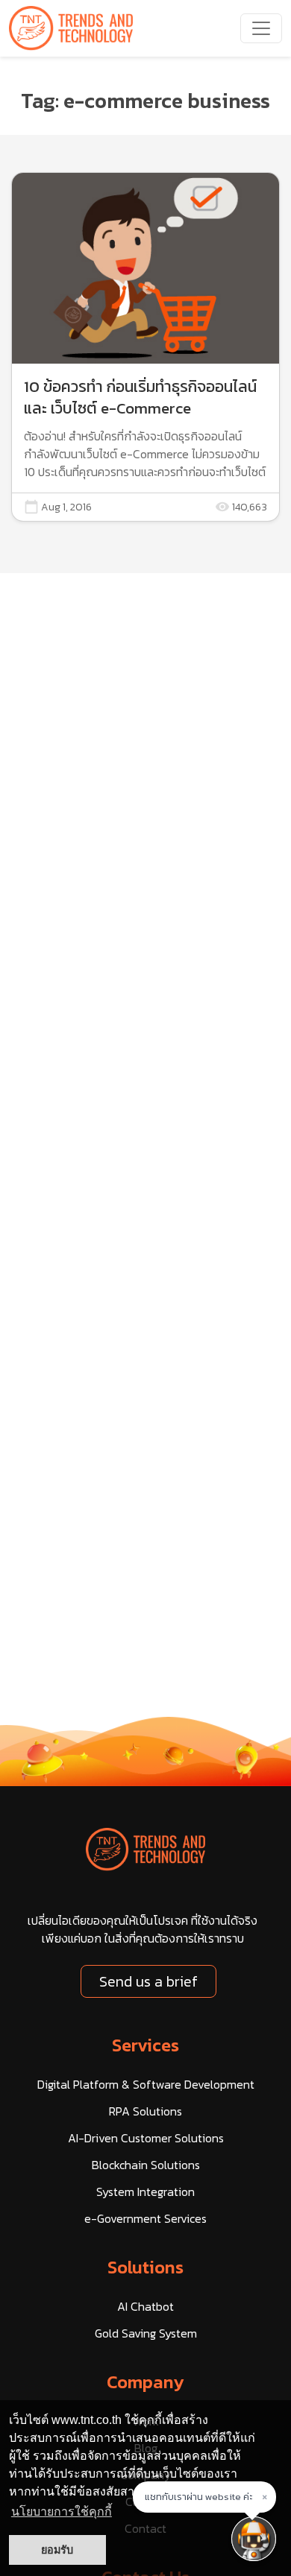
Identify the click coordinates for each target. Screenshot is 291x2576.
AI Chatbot (145, 2306)
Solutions (145, 2267)
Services (145, 2045)
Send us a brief (148, 1981)
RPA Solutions (145, 2111)
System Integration (145, 2192)
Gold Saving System (146, 2333)
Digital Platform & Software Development (146, 2084)
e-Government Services (145, 2218)
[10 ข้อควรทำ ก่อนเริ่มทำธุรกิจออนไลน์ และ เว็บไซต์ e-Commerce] (145, 347)
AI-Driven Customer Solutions (146, 2138)
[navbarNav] (261, 28)
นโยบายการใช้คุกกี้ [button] (62, 2512)
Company (145, 2382)
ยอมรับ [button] (57, 2550)
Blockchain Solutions (146, 2165)
